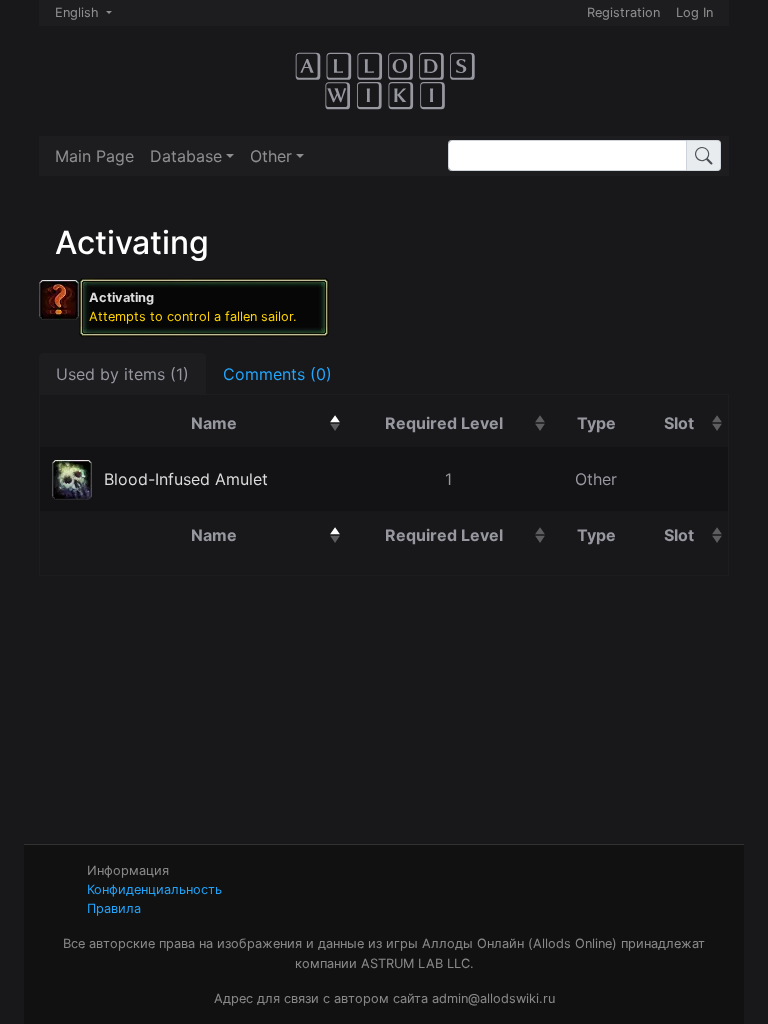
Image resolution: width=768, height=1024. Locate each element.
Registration (623, 12)
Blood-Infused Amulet (186, 479)
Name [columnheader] (268, 422)
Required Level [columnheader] (468, 422)
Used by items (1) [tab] (122, 374)
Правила (114, 908)
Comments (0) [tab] (277, 374)
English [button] (79, 12)
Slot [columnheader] (696, 422)
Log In (694, 12)
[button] (192, 156)
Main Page (94, 156)
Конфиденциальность (154, 889)
